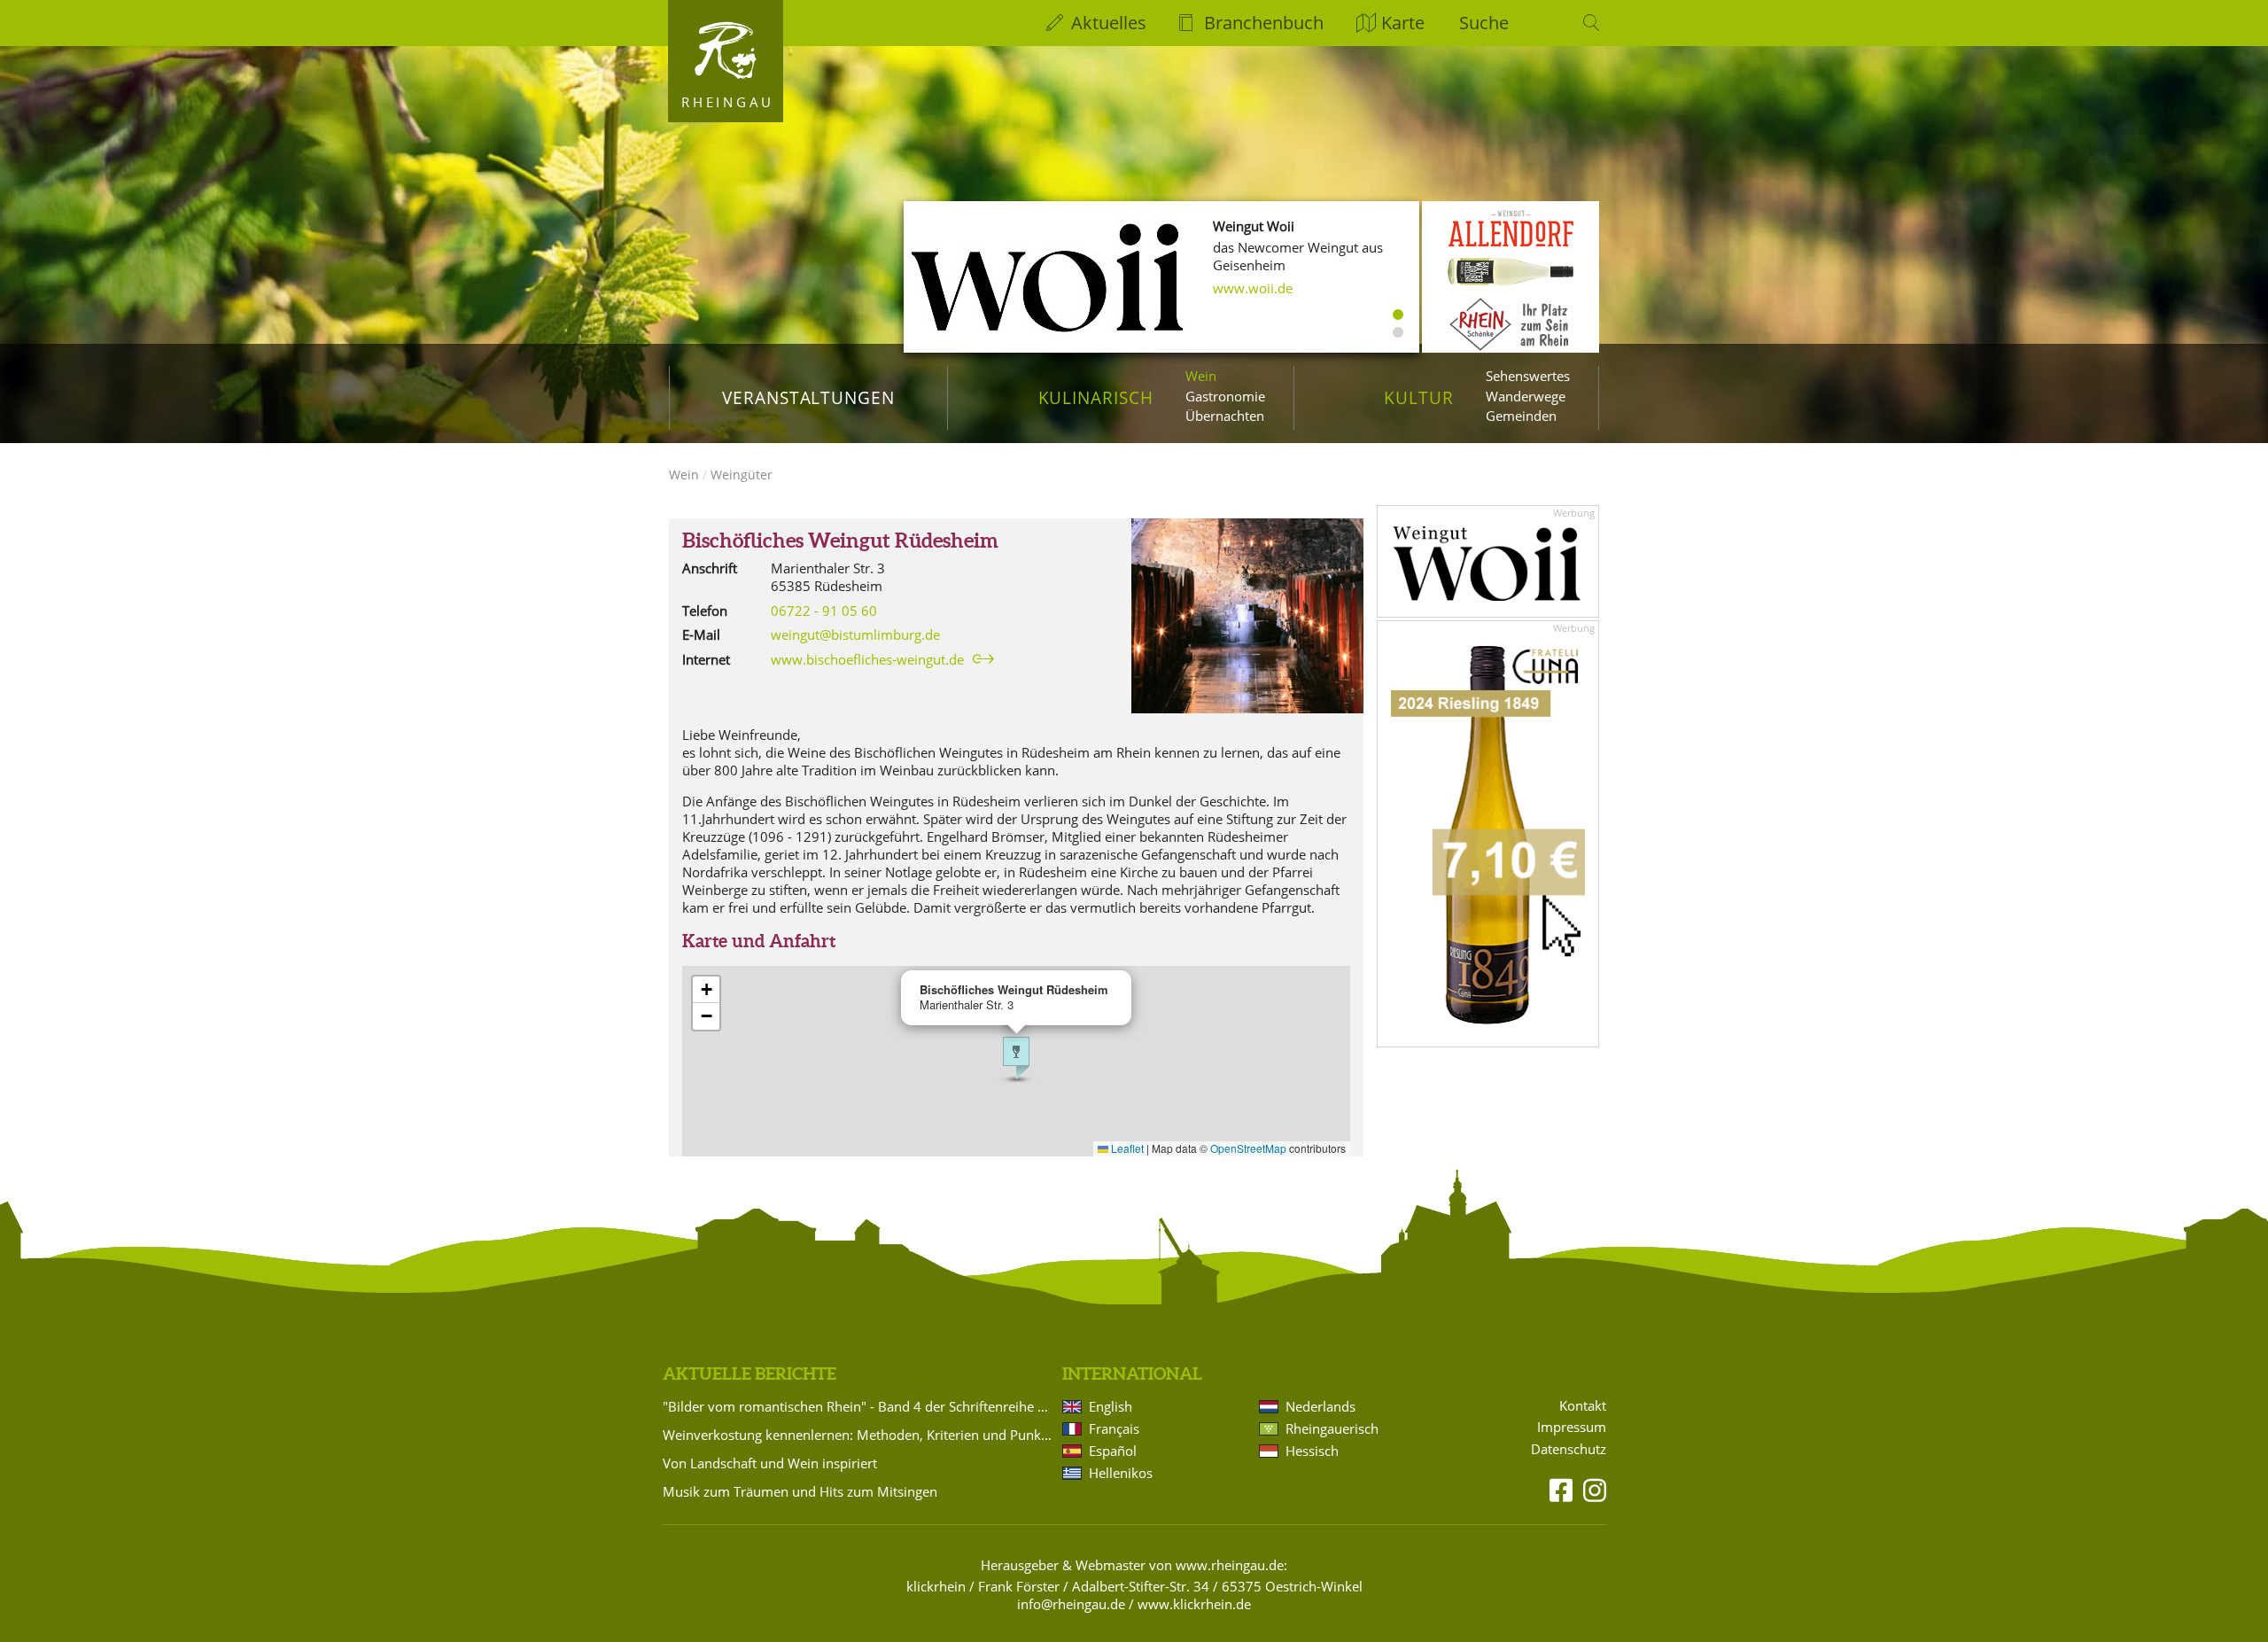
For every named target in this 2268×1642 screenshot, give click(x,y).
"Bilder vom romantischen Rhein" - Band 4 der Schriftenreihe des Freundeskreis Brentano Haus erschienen (859, 1406)
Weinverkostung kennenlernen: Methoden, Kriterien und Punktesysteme (859, 1435)
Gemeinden (1521, 416)
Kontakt (1583, 1406)
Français (1114, 1428)
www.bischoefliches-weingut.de (867, 659)
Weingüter (742, 475)
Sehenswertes (1528, 376)
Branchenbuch (1264, 23)
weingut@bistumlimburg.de (855, 634)
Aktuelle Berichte (750, 1374)
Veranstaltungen (808, 397)
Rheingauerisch (1332, 1428)
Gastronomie (1225, 396)
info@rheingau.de (1071, 1604)
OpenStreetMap (1248, 1148)
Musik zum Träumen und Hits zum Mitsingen (800, 1491)
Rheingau (728, 102)
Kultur (1419, 397)
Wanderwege (1526, 396)
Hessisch (1312, 1451)
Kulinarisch (1096, 397)
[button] (1016, 1058)
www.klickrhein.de (1194, 1604)
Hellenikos (1121, 1473)
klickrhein (936, 1586)
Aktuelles (1109, 23)
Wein (1201, 376)
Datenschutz (1569, 1449)
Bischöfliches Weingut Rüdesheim (840, 541)
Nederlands (1320, 1406)
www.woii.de (1253, 288)
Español (1113, 1451)
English (1111, 1406)
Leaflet (1126, 1148)
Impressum (1572, 1427)
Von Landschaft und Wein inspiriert (770, 1463)
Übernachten (1225, 416)
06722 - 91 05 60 (824, 611)
